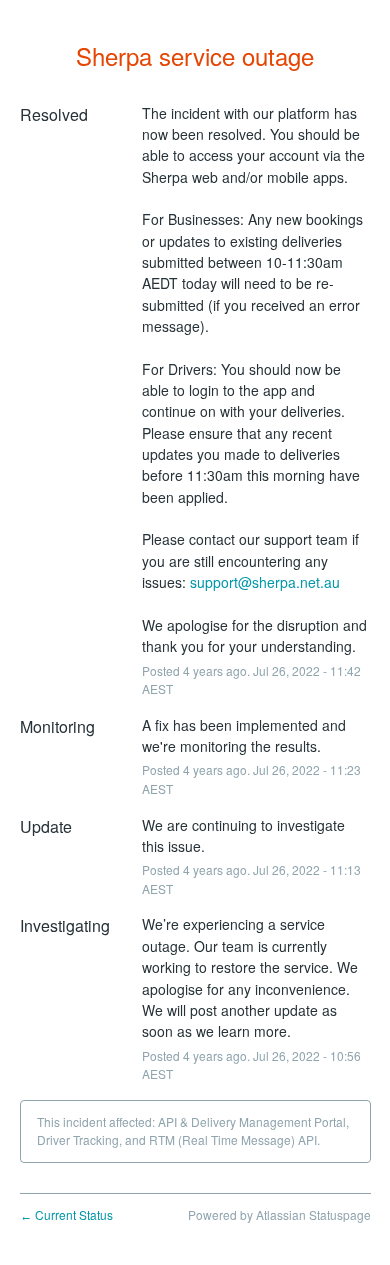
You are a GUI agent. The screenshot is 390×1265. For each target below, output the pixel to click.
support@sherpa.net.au (265, 582)
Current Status (66, 1214)
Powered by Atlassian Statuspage (279, 1214)
